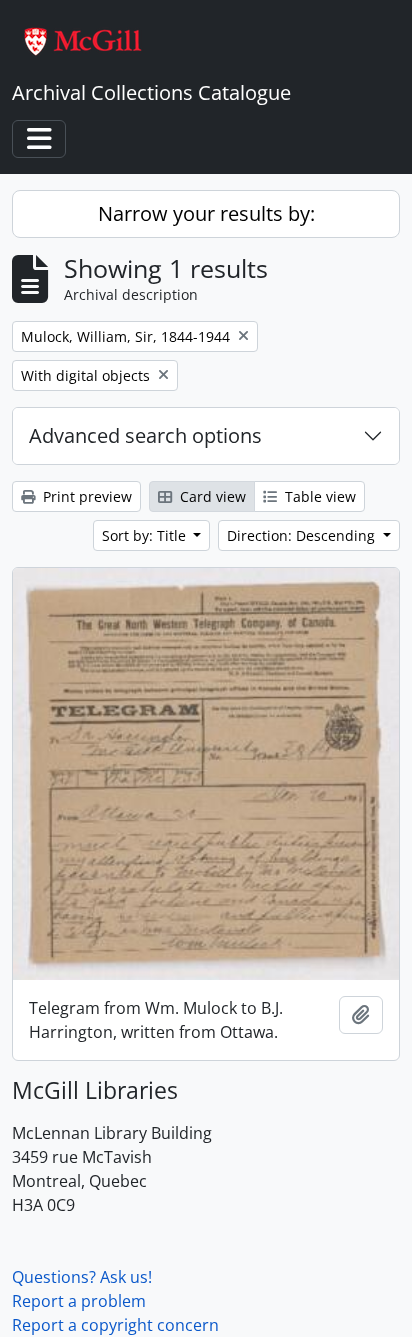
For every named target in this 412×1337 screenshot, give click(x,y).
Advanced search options (145, 435)
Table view (318, 496)
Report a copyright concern (115, 1325)
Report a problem (79, 1301)
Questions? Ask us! (82, 1277)
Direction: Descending (303, 535)
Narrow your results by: (206, 213)
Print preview (85, 496)
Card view (211, 496)
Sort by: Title (146, 535)
